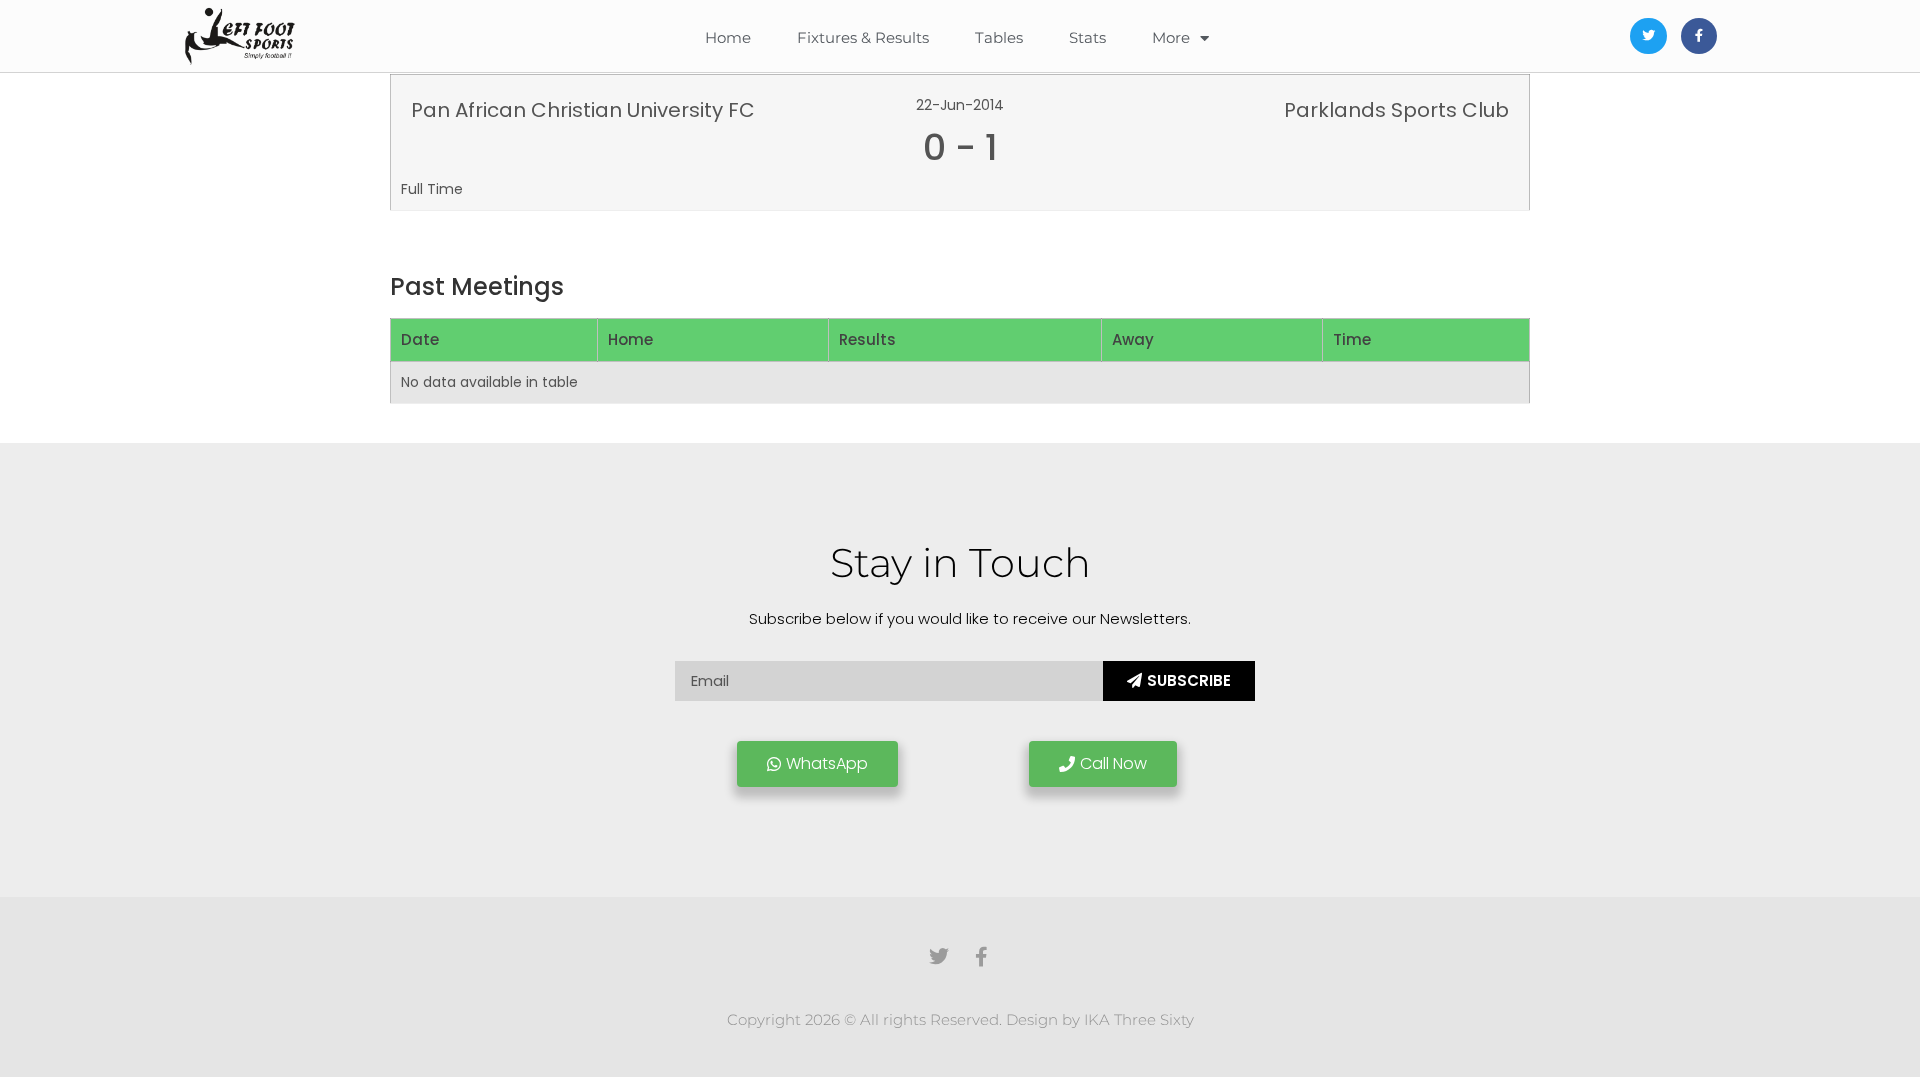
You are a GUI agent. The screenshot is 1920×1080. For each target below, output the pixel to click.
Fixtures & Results (863, 37)
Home (728, 37)
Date (420, 339)
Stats (1087, 37)
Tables (999, 37)
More (1171, 37)
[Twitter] (1648, 36)
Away (1133, 339)
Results (867, 339)
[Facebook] (1699, 36)
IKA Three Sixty (1139, 1019)
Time (1352, 339)
